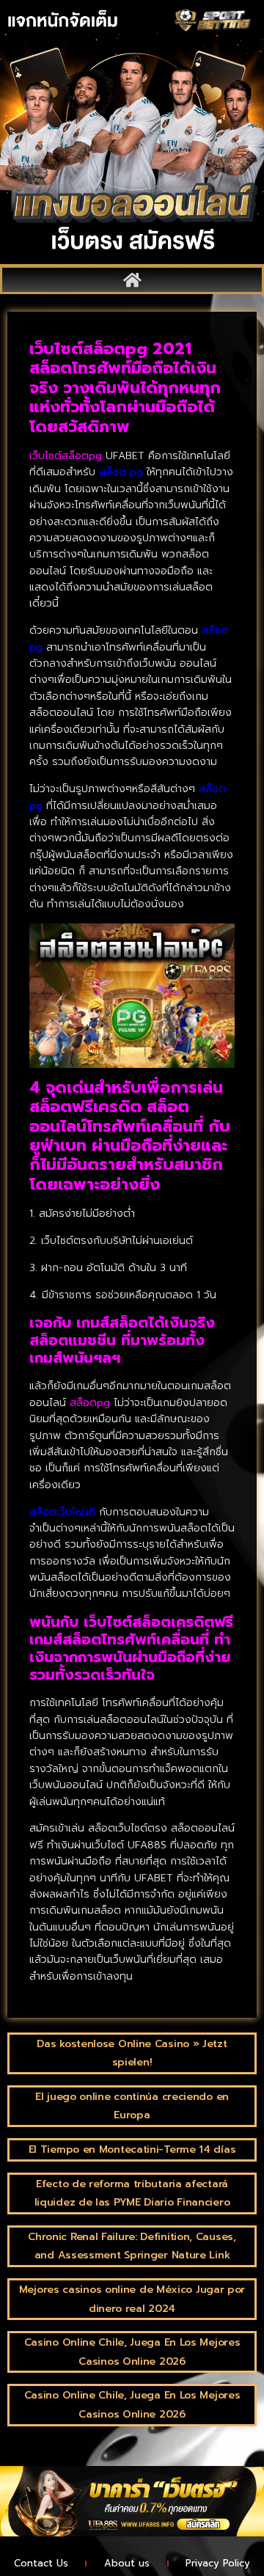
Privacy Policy (218, 2563)
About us (127, 2563)
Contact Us (41, 2563)
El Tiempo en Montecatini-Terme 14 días (132, 2149)
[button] (132, 280)
